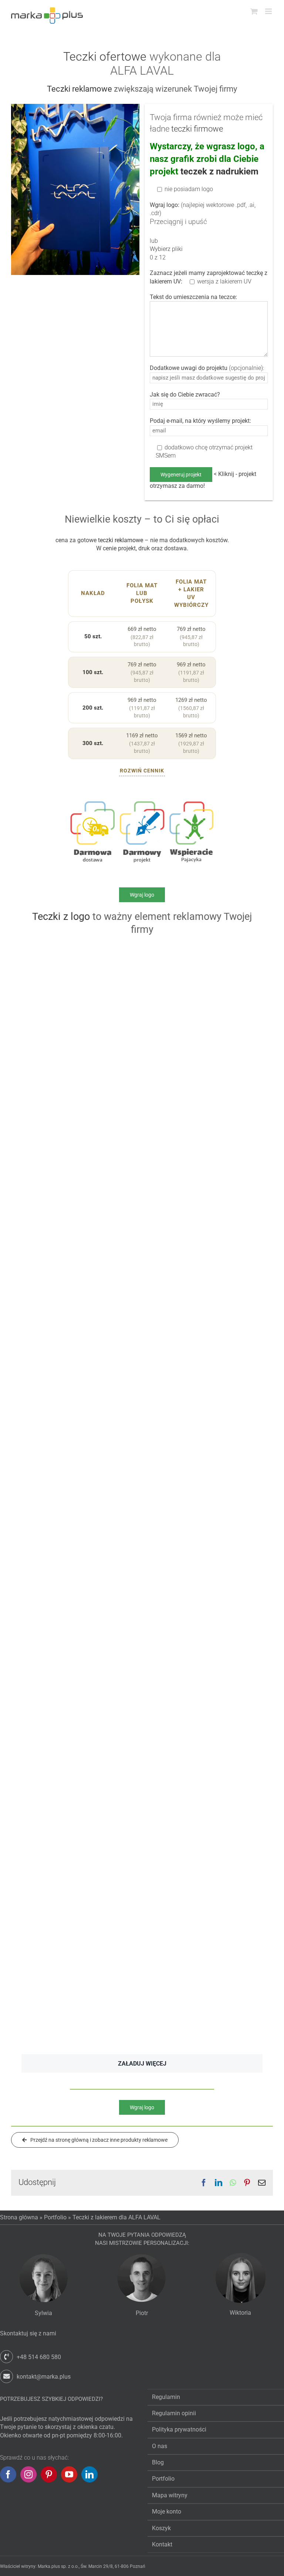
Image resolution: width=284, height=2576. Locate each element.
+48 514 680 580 (39, 2357)
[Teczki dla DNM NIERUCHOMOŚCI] (204, 1745)
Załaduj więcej (142, 2064)
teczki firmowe (197, 129)
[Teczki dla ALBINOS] (80, 1358)
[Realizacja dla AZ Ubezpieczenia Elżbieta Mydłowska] (204, 1358)
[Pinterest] (49, 2474)
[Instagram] (28, 2474)
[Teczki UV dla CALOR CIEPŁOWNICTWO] (80, 1911)
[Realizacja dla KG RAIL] (80, 1198)
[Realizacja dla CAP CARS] (80, 1582)
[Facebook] (8, 2474)
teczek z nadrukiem (219, 171)
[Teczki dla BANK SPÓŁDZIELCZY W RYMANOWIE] (80, 950)
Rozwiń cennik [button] (142, 771)
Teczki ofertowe (105, 57)
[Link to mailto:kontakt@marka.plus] (6, 2376)
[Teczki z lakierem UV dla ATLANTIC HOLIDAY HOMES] (204, 1198)
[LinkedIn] (89, 2474)
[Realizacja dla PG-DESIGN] (204, 950)
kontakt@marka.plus (44, 2377)
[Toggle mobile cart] (254, 11)
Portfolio (55, 2217)
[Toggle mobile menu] (269, 11)
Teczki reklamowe (80, 89)
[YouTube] (69, 2474)
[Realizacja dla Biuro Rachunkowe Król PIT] (204, 1452)
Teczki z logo (61, 917)
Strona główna (19, 2217)
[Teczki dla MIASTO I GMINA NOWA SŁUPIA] (204, 1582)
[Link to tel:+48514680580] (6, 2357)
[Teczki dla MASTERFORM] (204, 1045)
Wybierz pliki (166, 249)
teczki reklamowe (121, 540)
